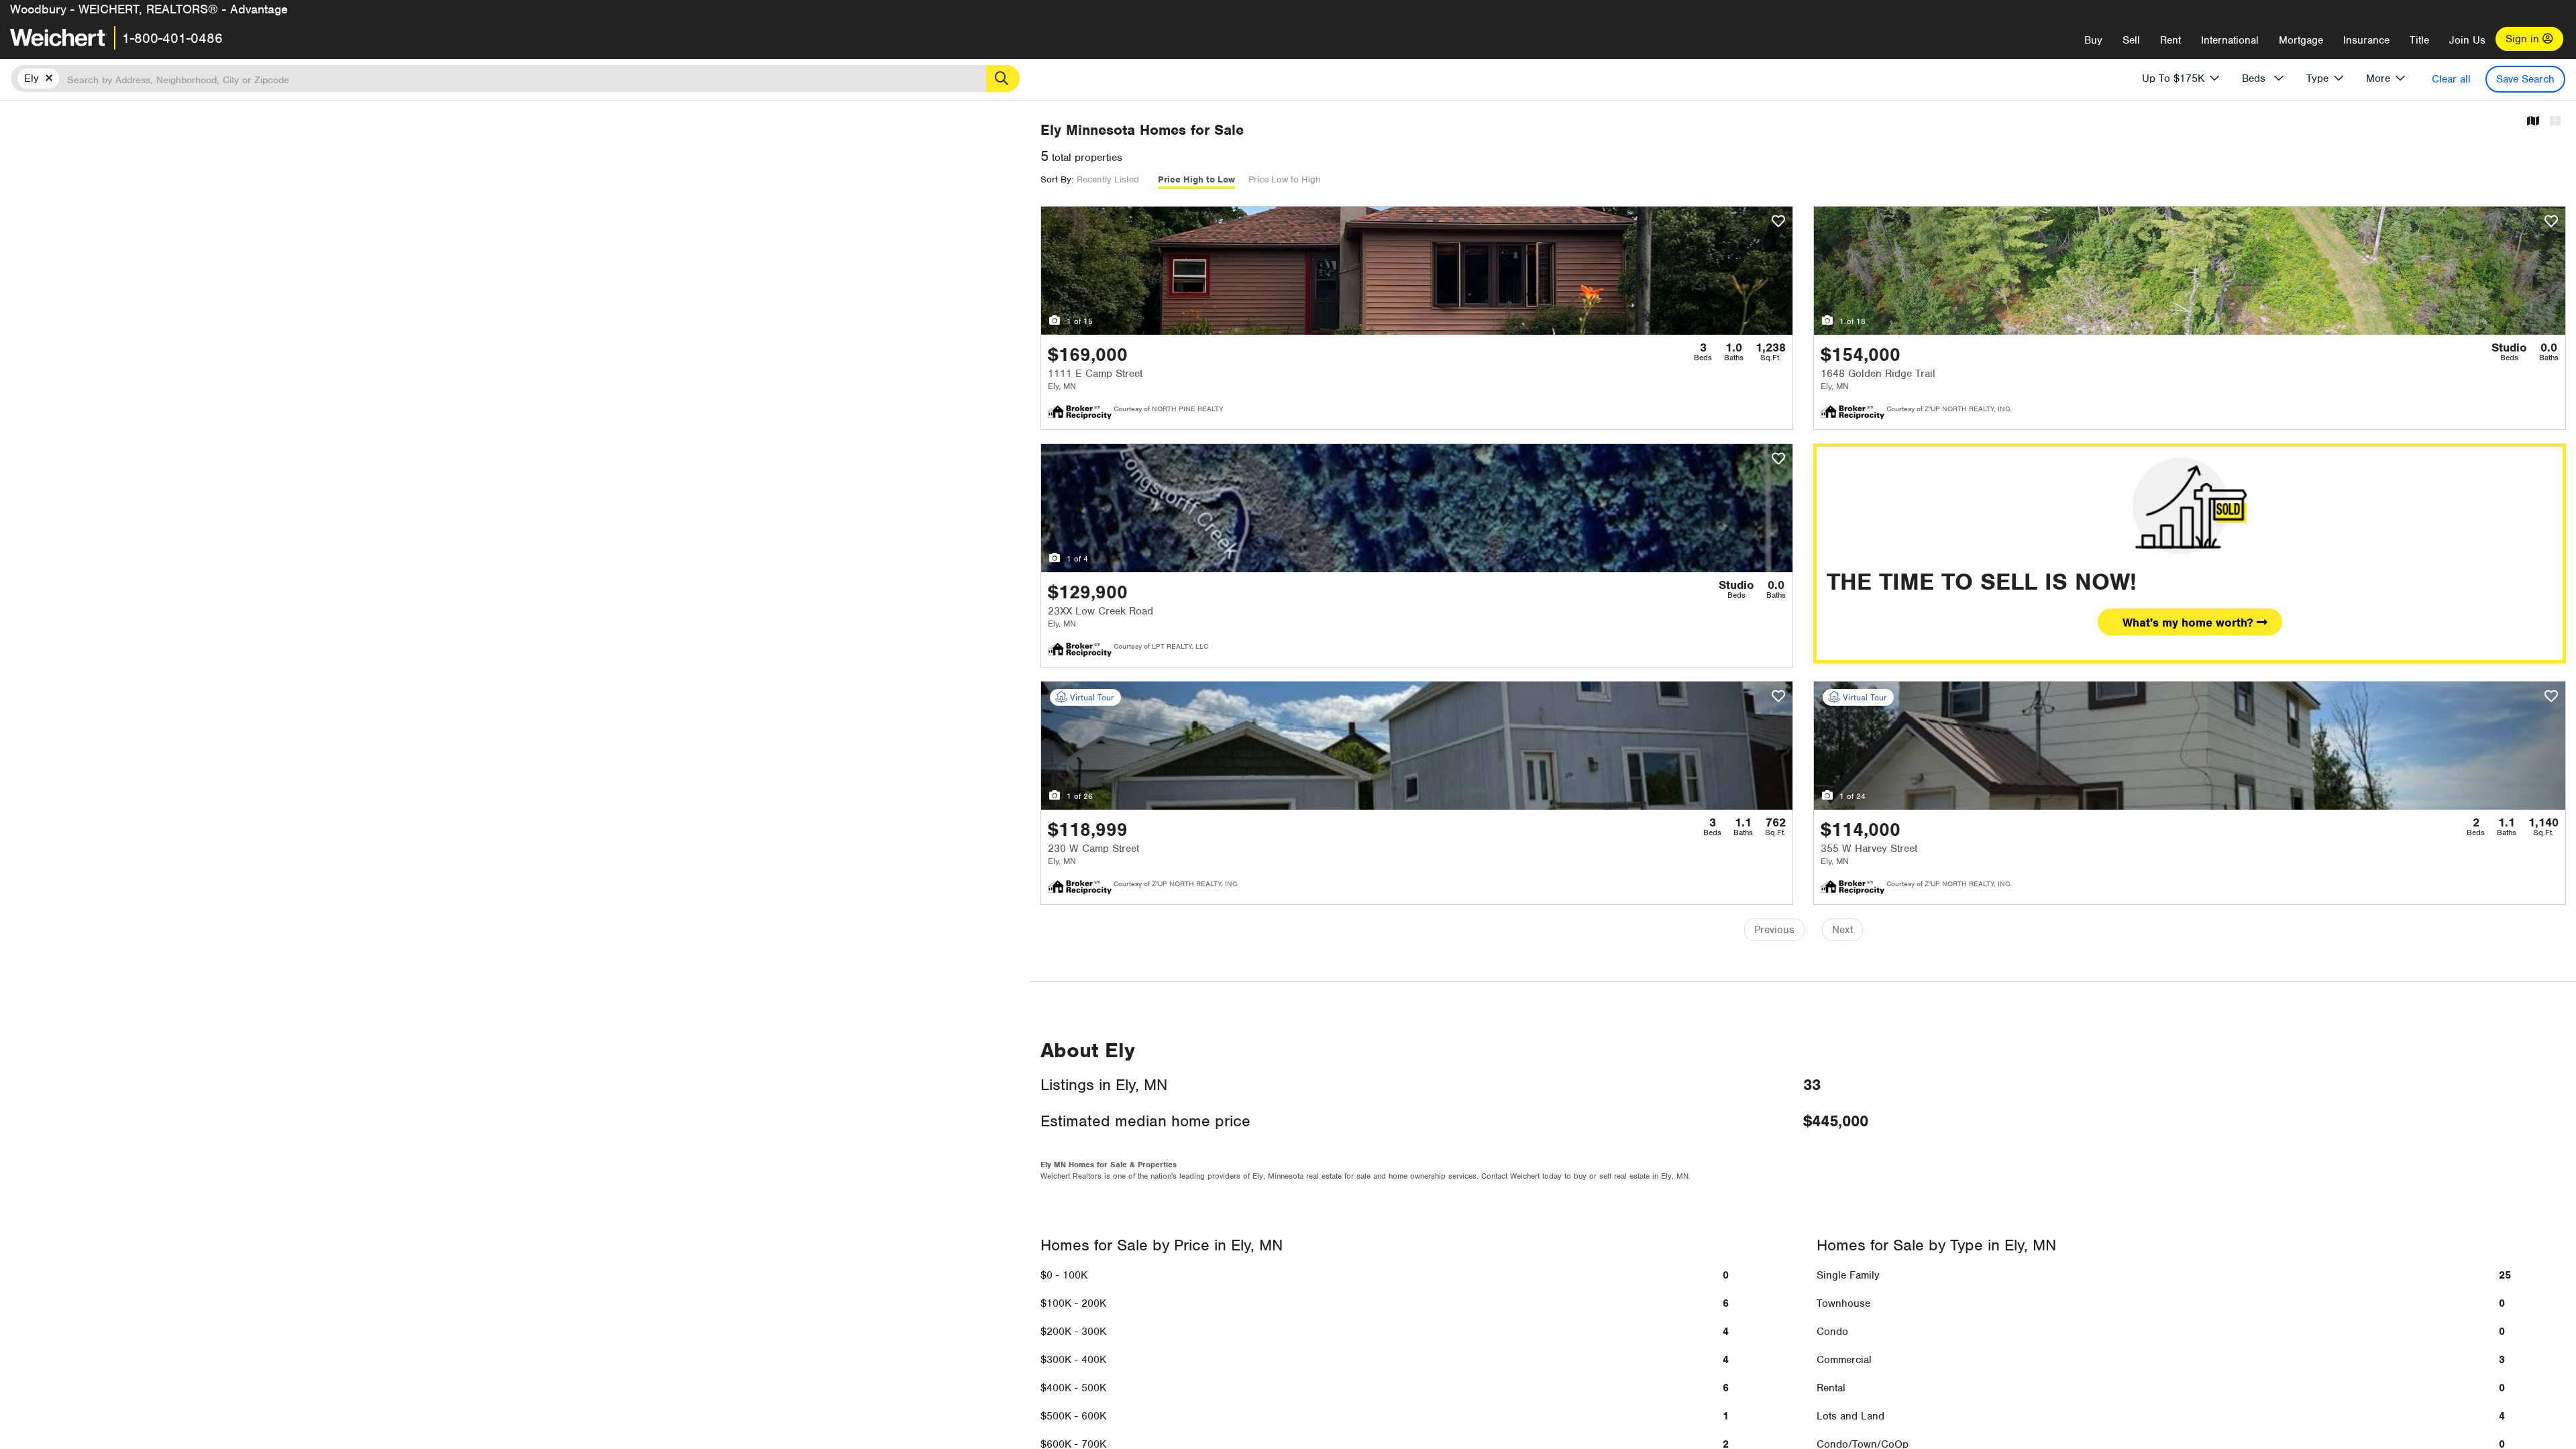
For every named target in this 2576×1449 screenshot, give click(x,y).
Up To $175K (2173, 78)
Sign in (2524, 39)
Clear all (2451, 79)
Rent (2170, 40)
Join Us (2467, 40)
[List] (2555, 122)
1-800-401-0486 (172, 38)
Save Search (2525, 79)
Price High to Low (1196, 179)
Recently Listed (1108, 179)
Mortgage (2301, 40)
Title (2419, 40)
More (2378, 78)
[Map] (2533, 122)
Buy (2093, 40)
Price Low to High (1285, 179)
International (2230, 40)
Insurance (2366, 40)
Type (2317, 78)
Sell (2131, 40)
